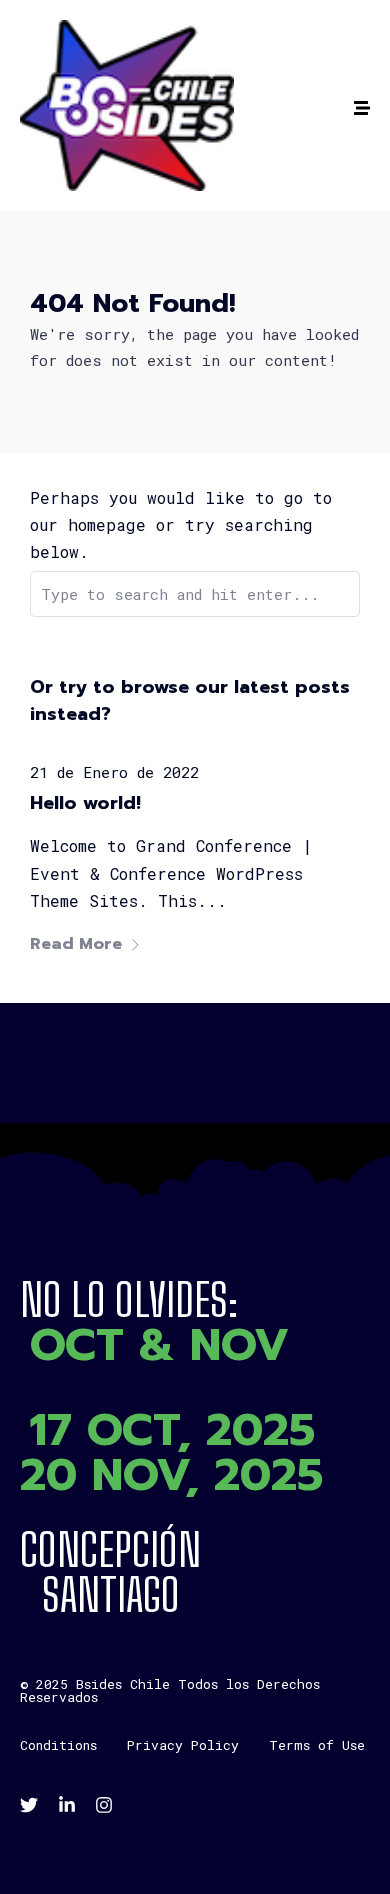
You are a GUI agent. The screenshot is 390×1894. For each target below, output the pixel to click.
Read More (76, 944)
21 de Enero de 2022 (114, 772)
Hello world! (85, 803)
